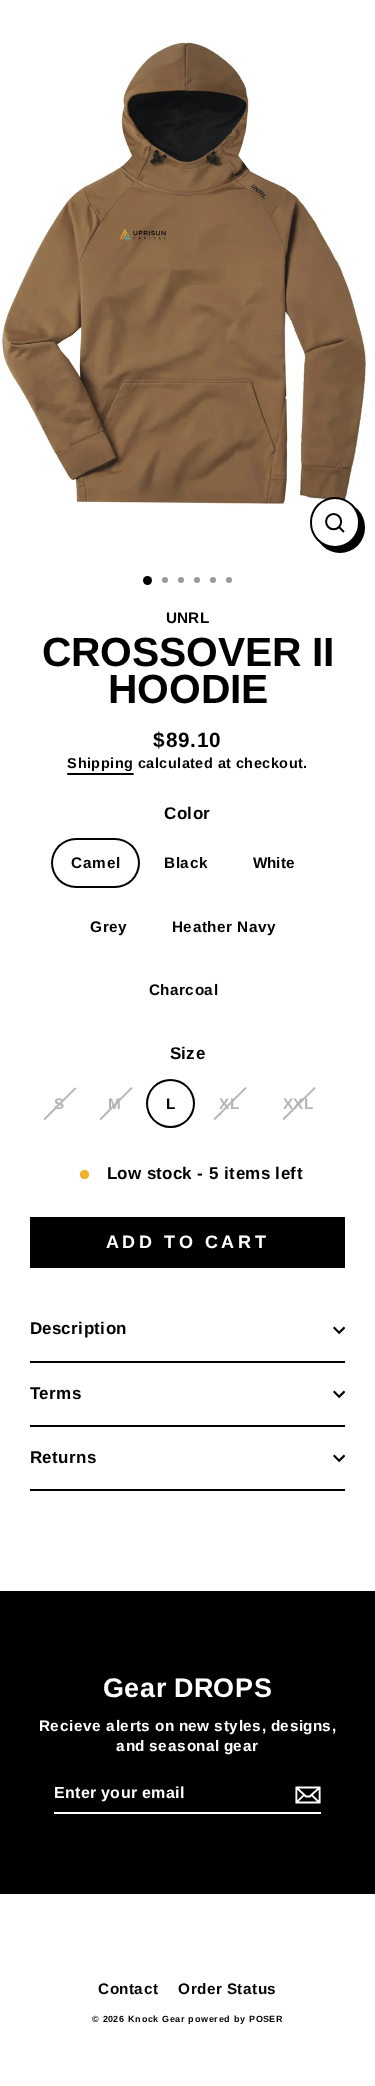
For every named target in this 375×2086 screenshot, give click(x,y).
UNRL (188, 617)
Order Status (227, 1988)
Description (78, 1328)
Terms (55, 1393)
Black (186, 862)
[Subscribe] (305, 1794)
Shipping (100, 763)
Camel (95, 862)
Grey (109, 926)
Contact (128, 1988)
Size (188, 1053)
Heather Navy (224, 926)
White (274, 862)
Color (187, 813)
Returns (63, 1457)
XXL (298, 1103)
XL (229, 1103)
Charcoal (183, 989)
